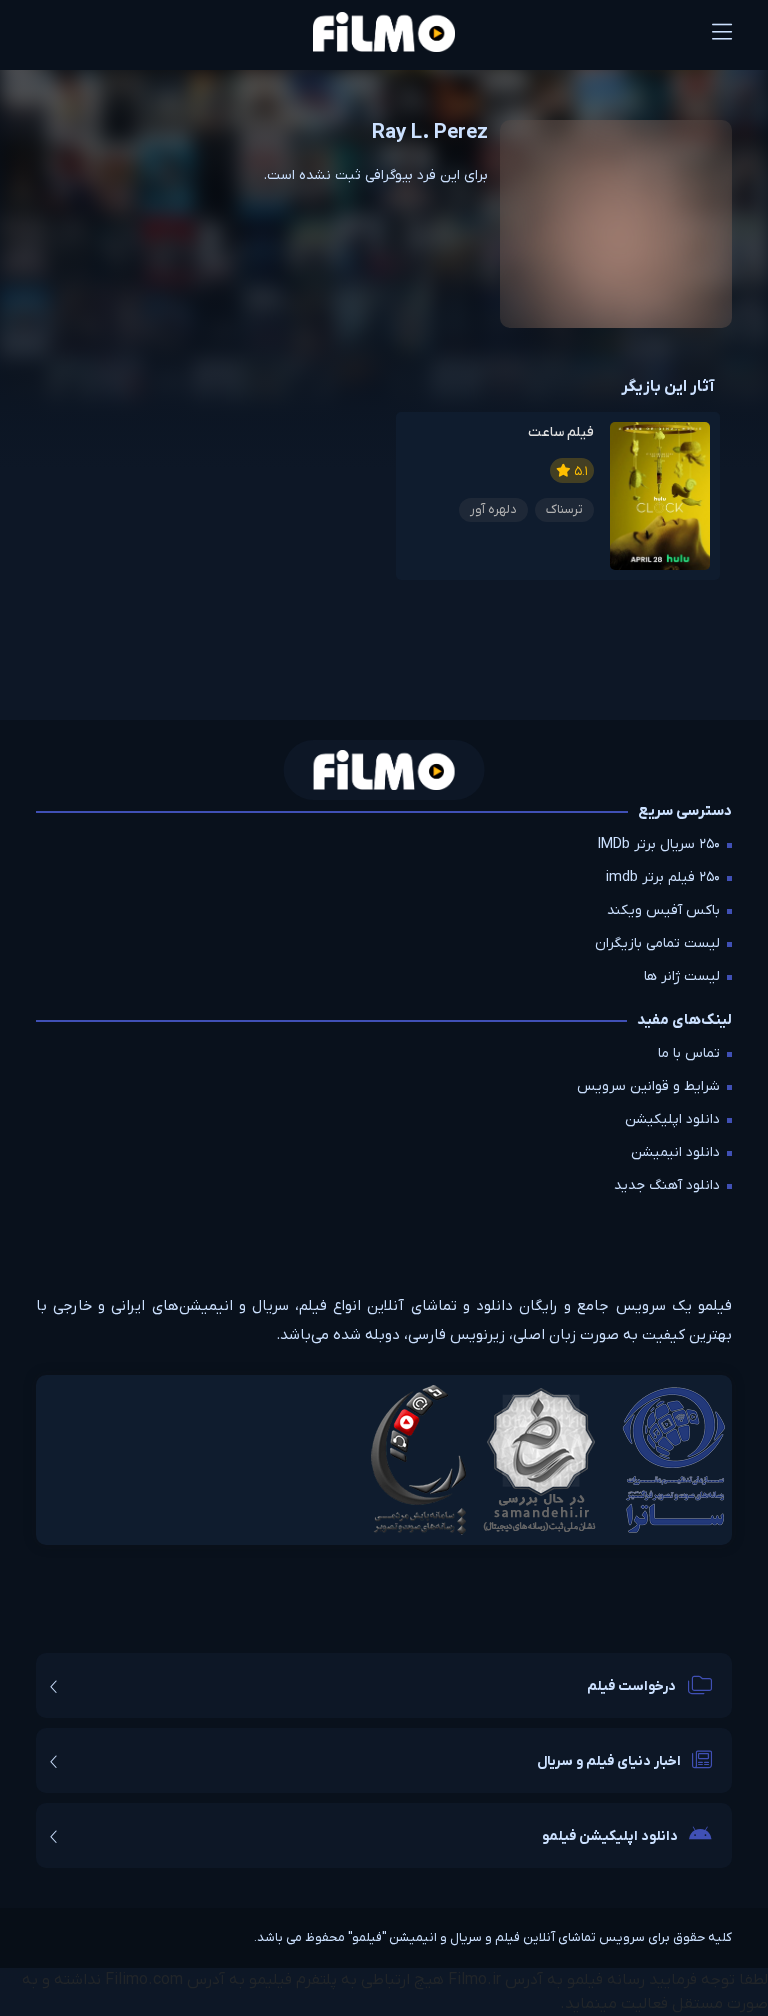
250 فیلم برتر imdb (663, 877)
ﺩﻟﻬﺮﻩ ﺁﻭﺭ (493, 509)
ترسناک (564, 509)
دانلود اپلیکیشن (672, 1119)
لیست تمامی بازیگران (657, 943)
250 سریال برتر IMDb (659, 844)
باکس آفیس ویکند (663, 910)
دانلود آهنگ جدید (667, 1185)
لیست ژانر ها (682, 976)
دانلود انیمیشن (675, 1152)
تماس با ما (689, 1053)
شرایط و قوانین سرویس (648, 1086)
